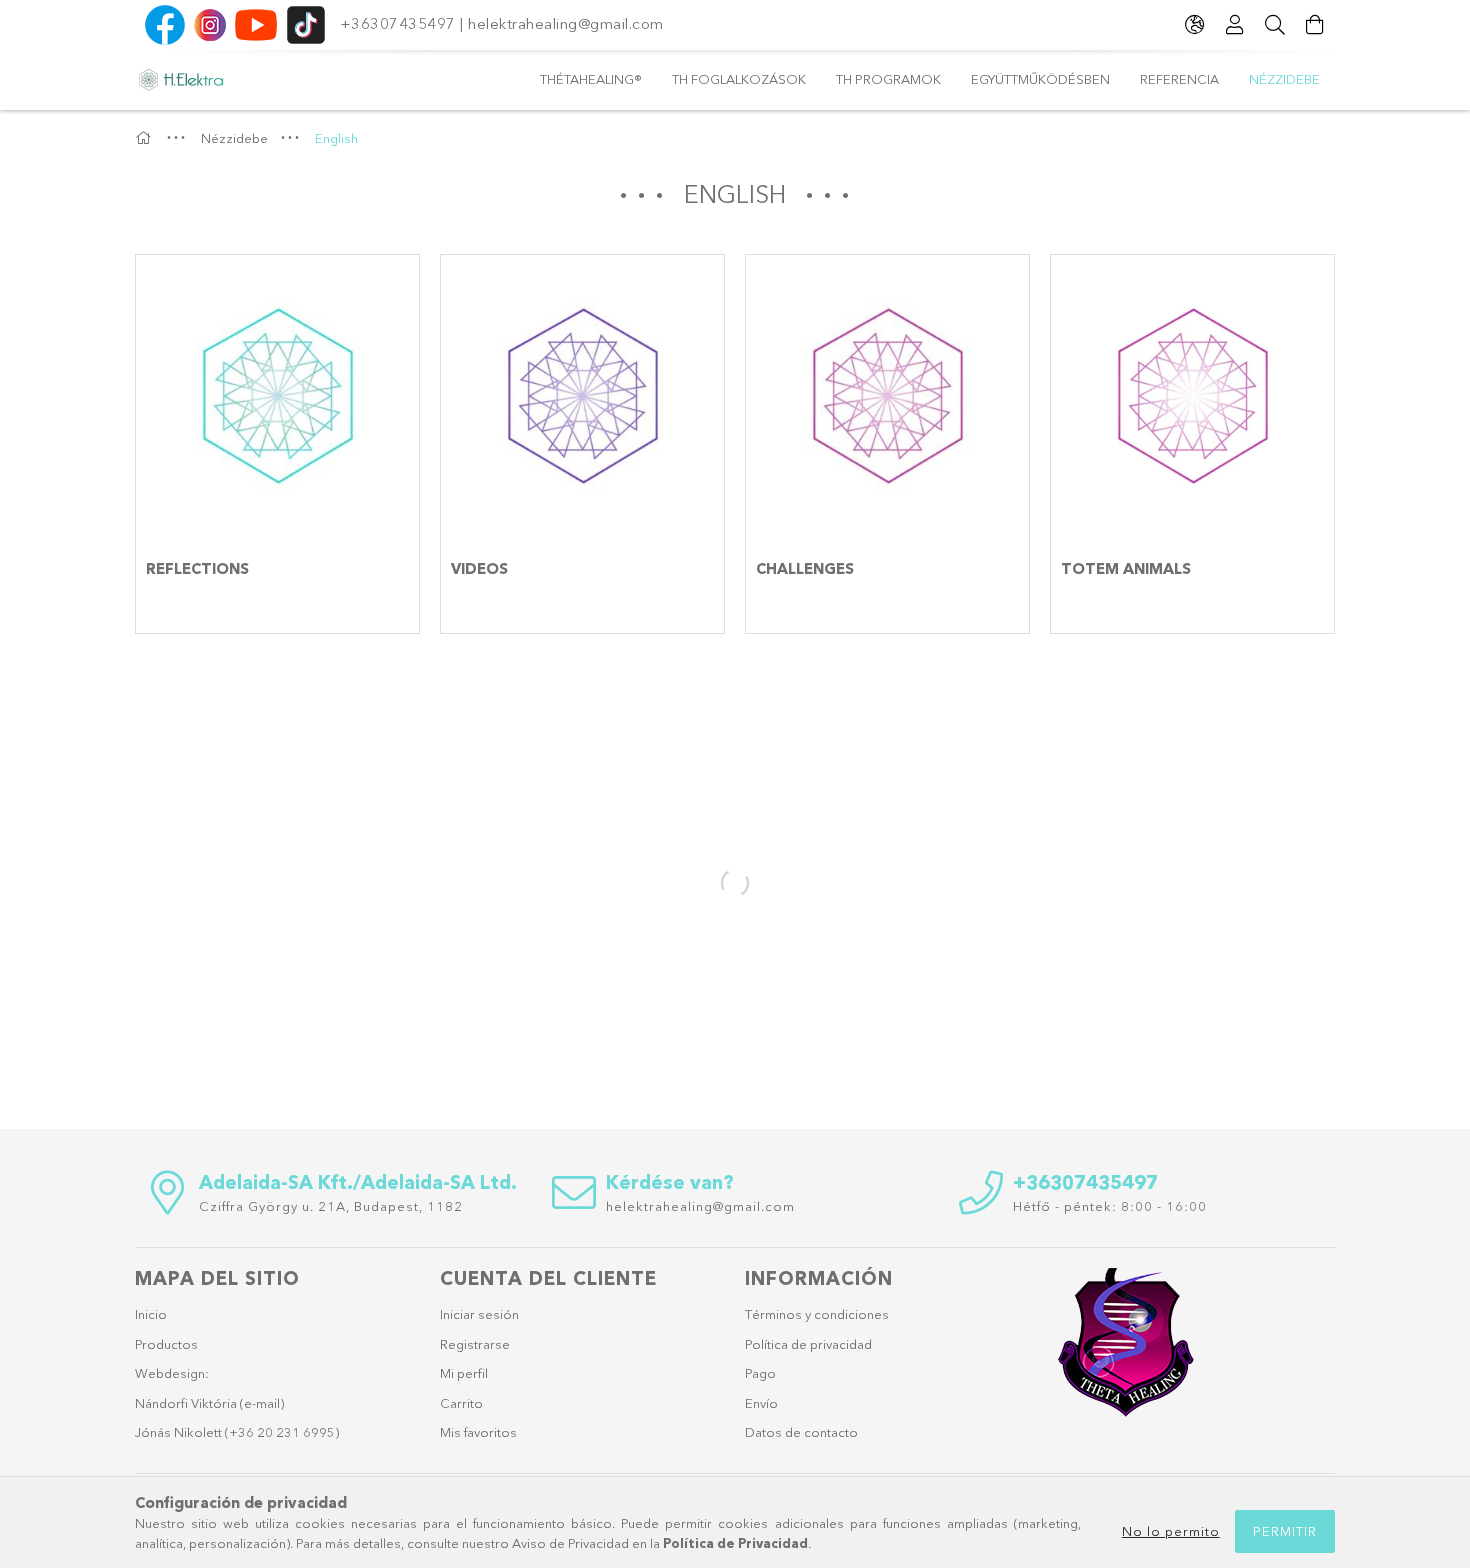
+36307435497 (398, 23)
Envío (761, 1403)
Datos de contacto (801, 1432)
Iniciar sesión (479, 1314)
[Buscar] (1275, 25)
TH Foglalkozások (739, 79)
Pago (760, 1373)
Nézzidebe (1284, 79)
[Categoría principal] (146, 138)
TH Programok (888, 79)
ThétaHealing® (591, 79)
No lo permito (1171, 1531)
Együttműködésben (1040, 79)
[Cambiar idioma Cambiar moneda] (1195, 25)
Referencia (1179, 79)
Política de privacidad (808, 1344)
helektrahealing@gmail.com (568, 23)
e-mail (262, 1403)
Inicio (151, 1314)
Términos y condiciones (817, 1314)
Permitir (1285, 1531)
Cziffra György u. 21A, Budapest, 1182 (331, 1206)
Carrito (461, 1403)
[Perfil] (1235, 25)
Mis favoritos (478, 1432)
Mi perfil (464, 1373)
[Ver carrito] (1315, 25)
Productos (166, 1344)
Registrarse (475, 1344)
